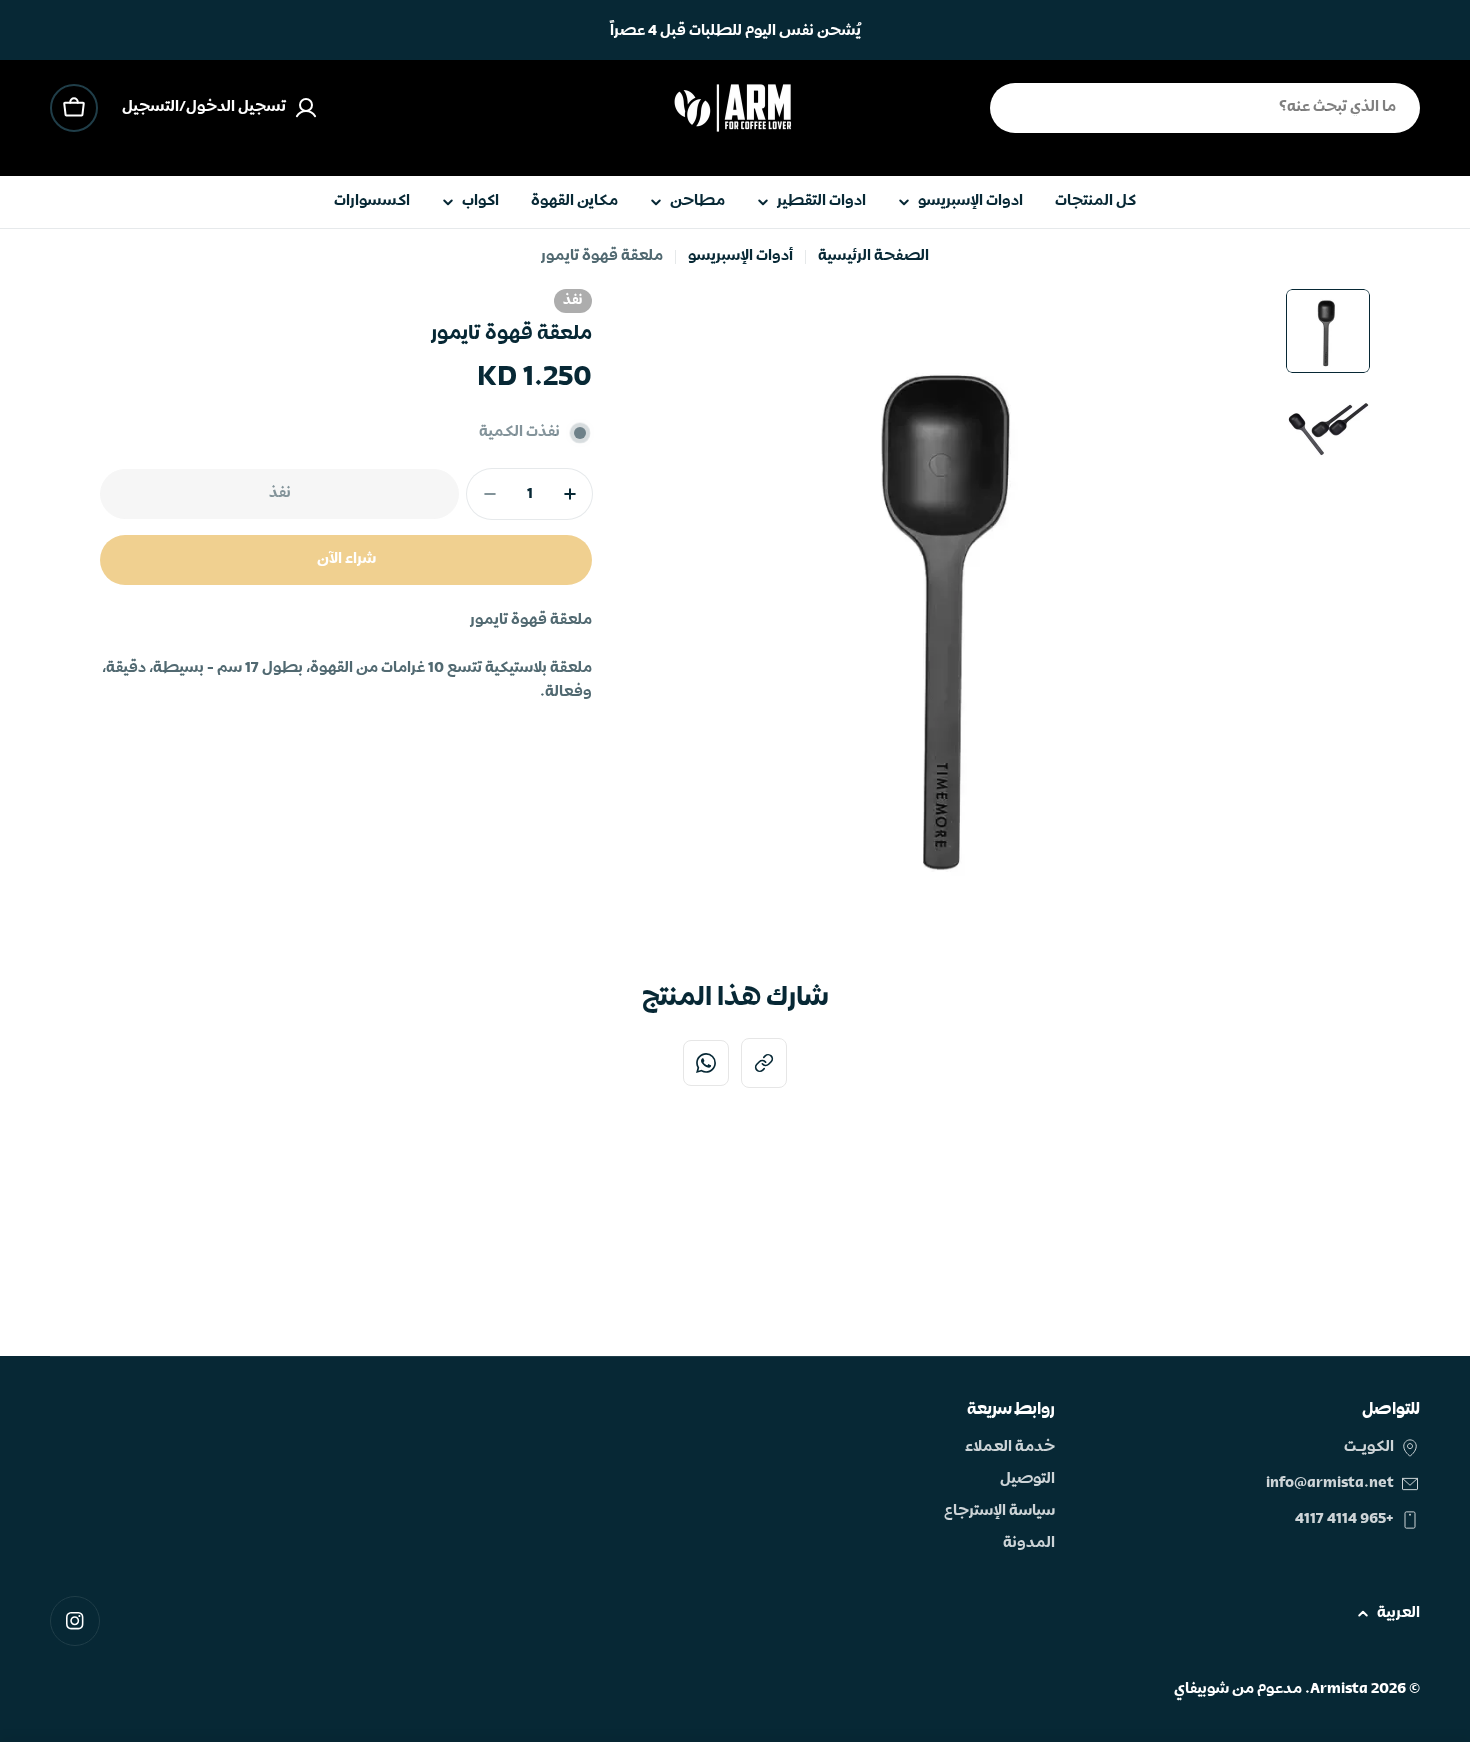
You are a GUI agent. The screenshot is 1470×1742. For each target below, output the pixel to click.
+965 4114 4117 (1344, 1519)
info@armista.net (1330, 1483)
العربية (1398, 1613)
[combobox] (1205, 108)
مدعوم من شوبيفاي (1238, 1689)
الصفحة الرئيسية (873, 256)
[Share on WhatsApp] (706, 1063)
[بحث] (1018, 108)
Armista (1339, 1689)
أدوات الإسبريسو (740, 256)
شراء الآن (346, 559)
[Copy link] (764, 1063)
